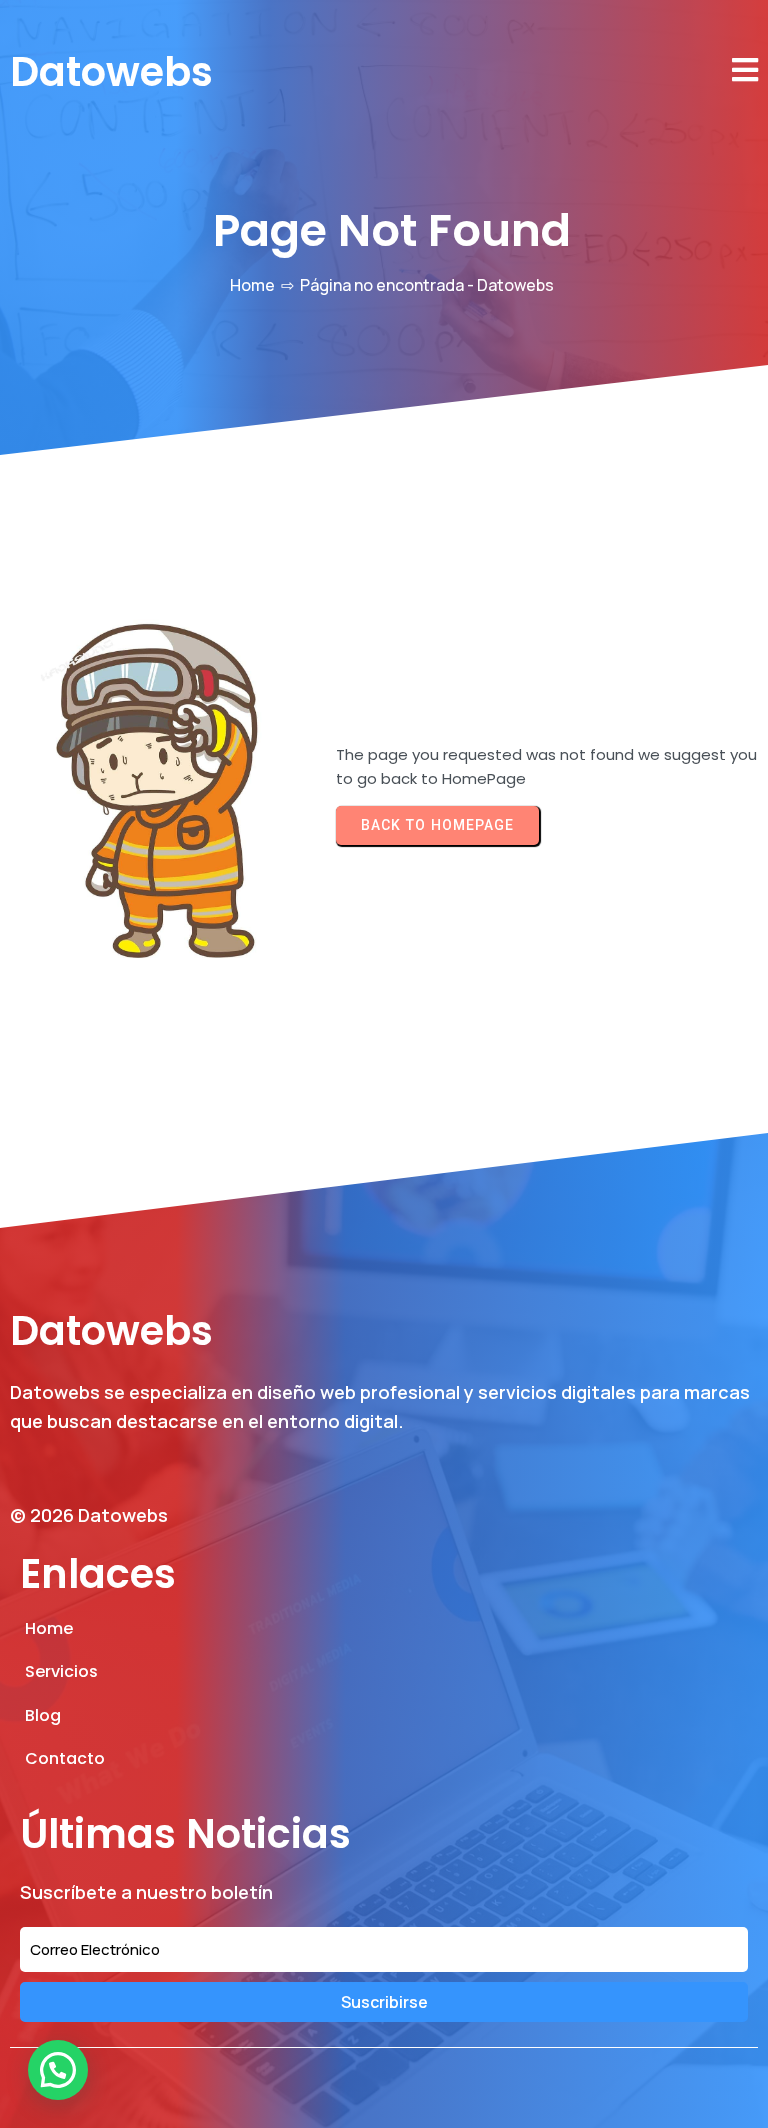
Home (252, 285)
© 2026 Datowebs (89, 1515)
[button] (58, 2070)
